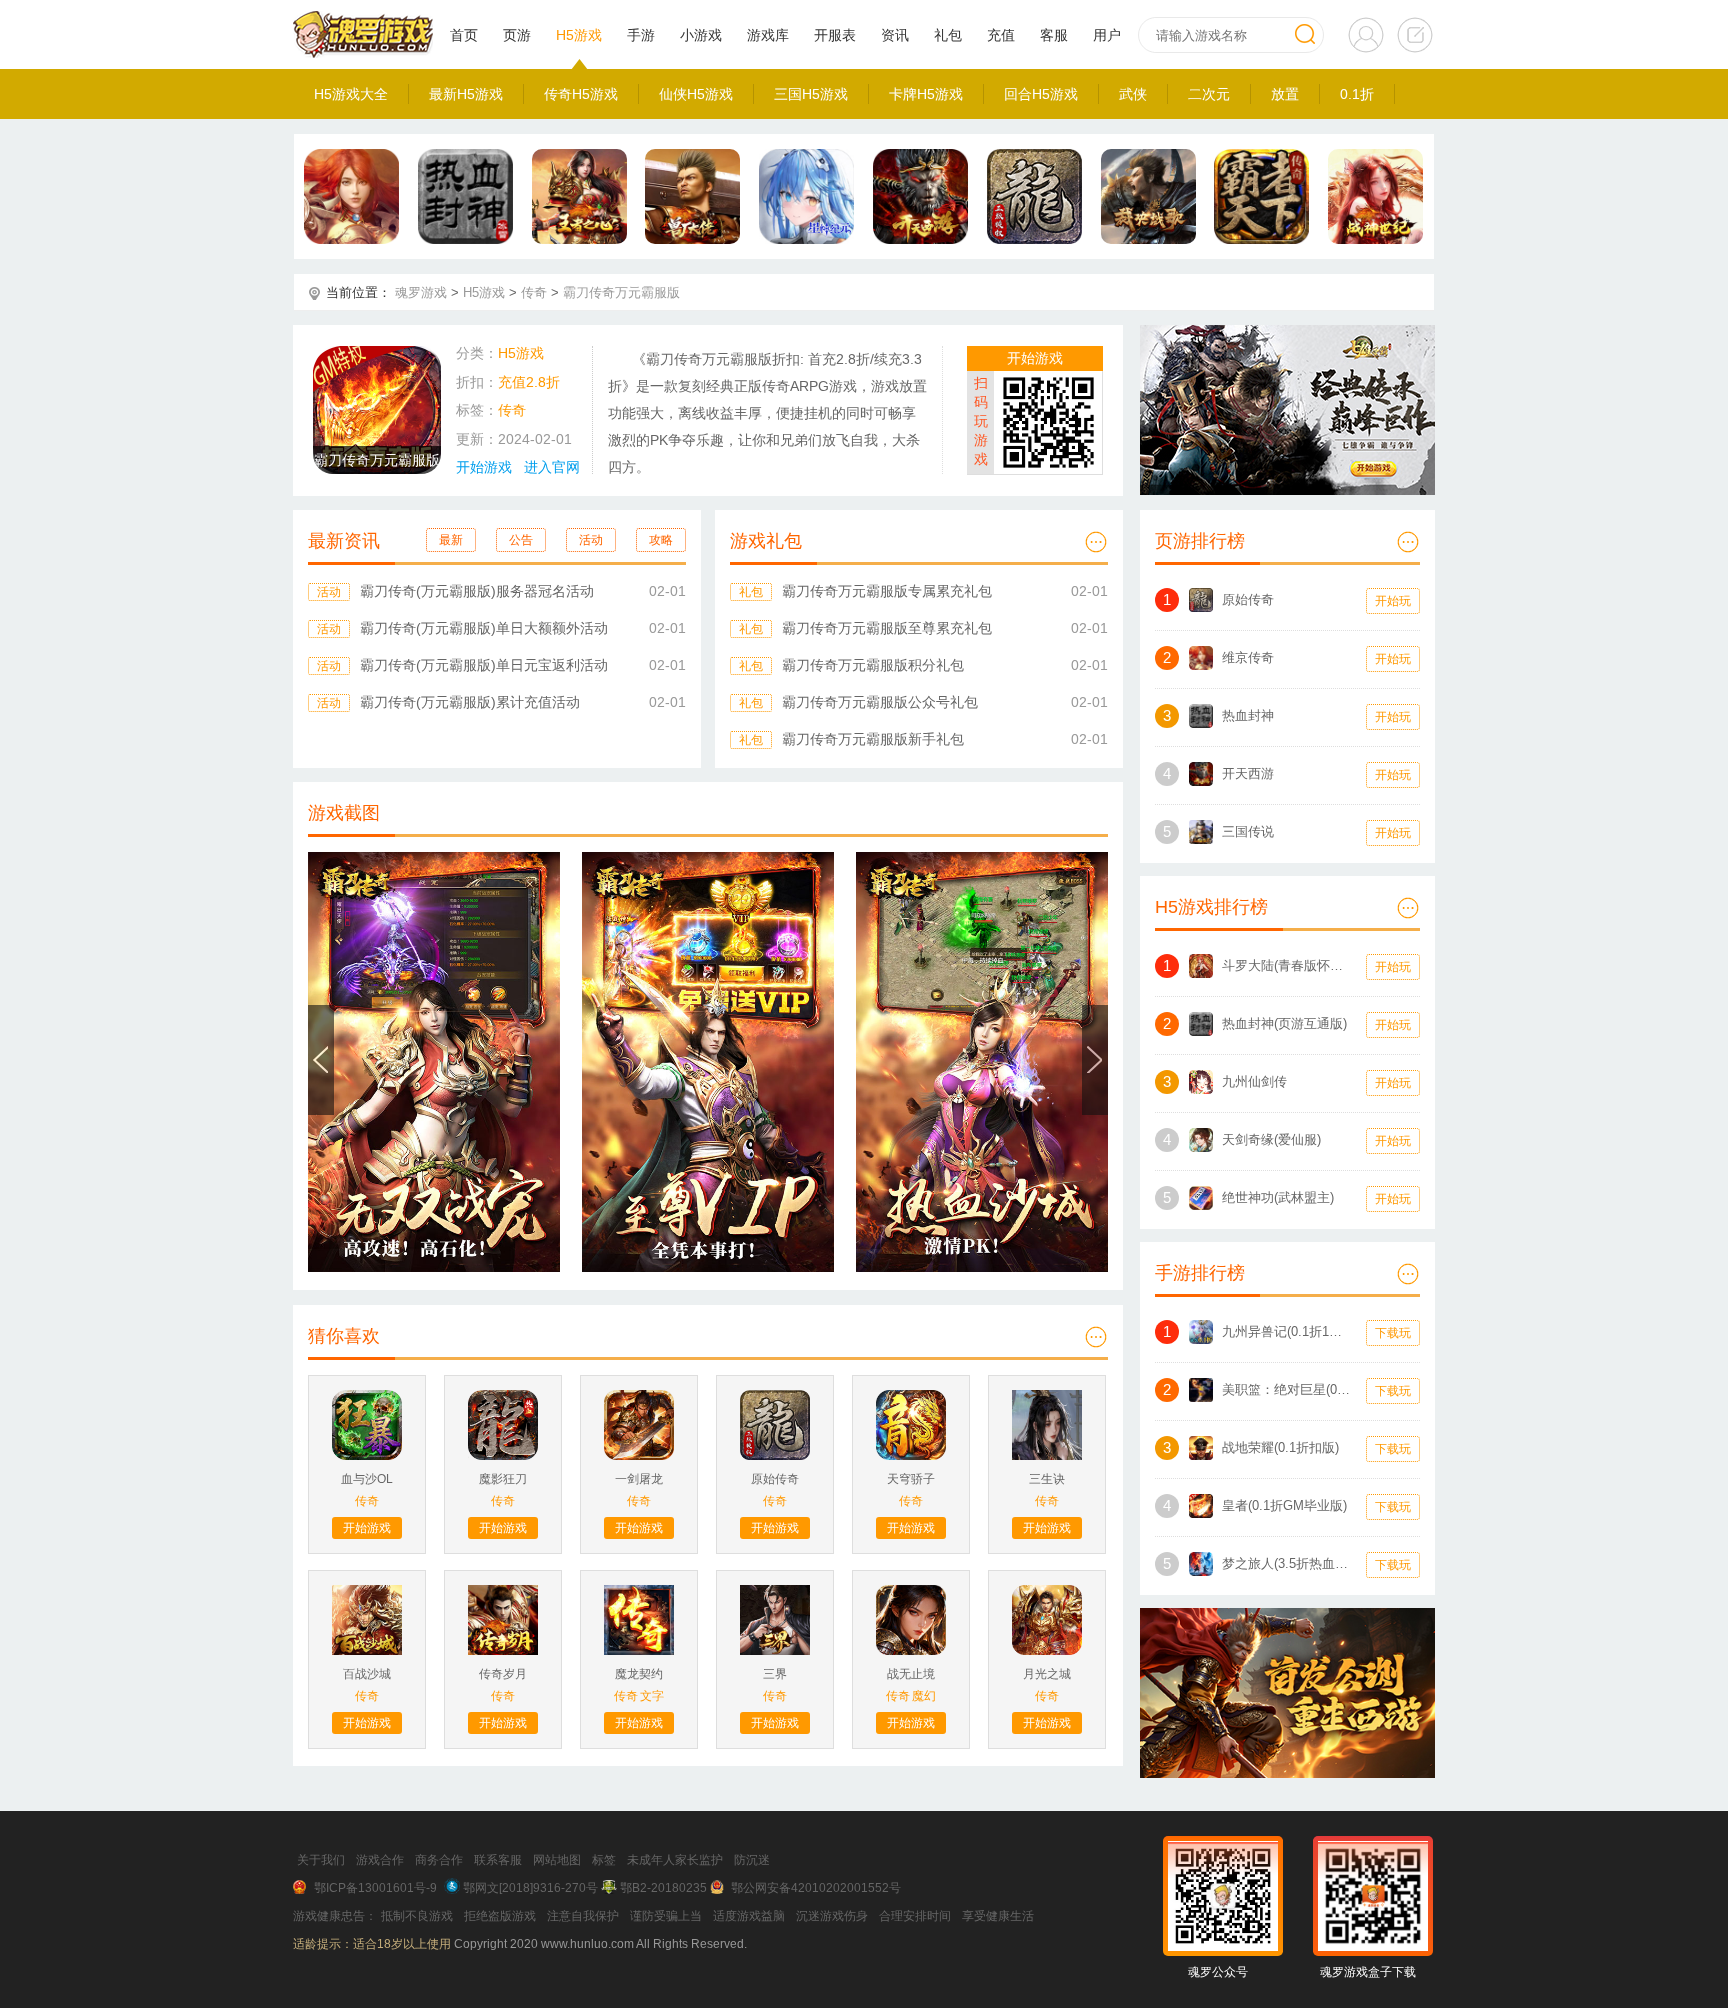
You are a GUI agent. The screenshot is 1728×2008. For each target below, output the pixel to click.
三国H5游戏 (811, 94)
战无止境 (911, 1674)
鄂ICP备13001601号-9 (375, 1888)
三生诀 (1047, 1479)
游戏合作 (380, 1860)
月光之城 (1047, 1674)
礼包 (948, 35)
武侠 (1133, 94)
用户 (1107, 35)
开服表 (835, 35)
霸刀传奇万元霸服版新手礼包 (873, 739)
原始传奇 (775, 1479)
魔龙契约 (639, 1674)
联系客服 (498, 1860)
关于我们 (321, 1860)
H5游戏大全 (351, 94)
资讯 (895, 35)
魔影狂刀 (503, 1479)
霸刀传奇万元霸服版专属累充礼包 (887, 591)
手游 (641, 35)
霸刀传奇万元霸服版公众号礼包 (880, 702)
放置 (1285, 94)
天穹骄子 (911, 1479)
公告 (521, 540)
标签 (604, 1860)
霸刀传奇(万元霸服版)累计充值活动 (470, 702)
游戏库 (768, 35)
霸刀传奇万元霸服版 (621, 292)
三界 (775, 1674)
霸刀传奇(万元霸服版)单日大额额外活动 (484, 628)
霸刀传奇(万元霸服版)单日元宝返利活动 (484, 665)
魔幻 (924, 1696)
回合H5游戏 (1041, 94)
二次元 (1209, 94)
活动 (591, 540)
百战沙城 (367, 1674)
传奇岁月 (503, 1674)
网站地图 (557, 1860)
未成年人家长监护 (675, 1860)
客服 (1054, 35)
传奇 (534, 292)
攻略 (661, 540)
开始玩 (1393, 601)
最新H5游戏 (466, 94)
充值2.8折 (529, 382)
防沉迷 (752, 1860)
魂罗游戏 (421, 292)
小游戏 (701, 35)
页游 (517, 35)
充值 (1001, 35)
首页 (464, 35)
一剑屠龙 (639, 1479)
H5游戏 (579, 35)
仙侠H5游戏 (696, 94)
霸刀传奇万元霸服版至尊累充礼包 (887, 628)
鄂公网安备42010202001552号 (816, 1888)
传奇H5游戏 (581, 94)
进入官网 (552, 467)
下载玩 (1393, 1333)
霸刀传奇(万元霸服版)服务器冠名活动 (477, 591)
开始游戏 (484, 467)
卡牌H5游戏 (926, 94)
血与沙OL (367, 1479)
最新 (451, 540)
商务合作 (439, 1860)
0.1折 (1357, 94)
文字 (652, 1696)
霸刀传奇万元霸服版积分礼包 (873, 665)
